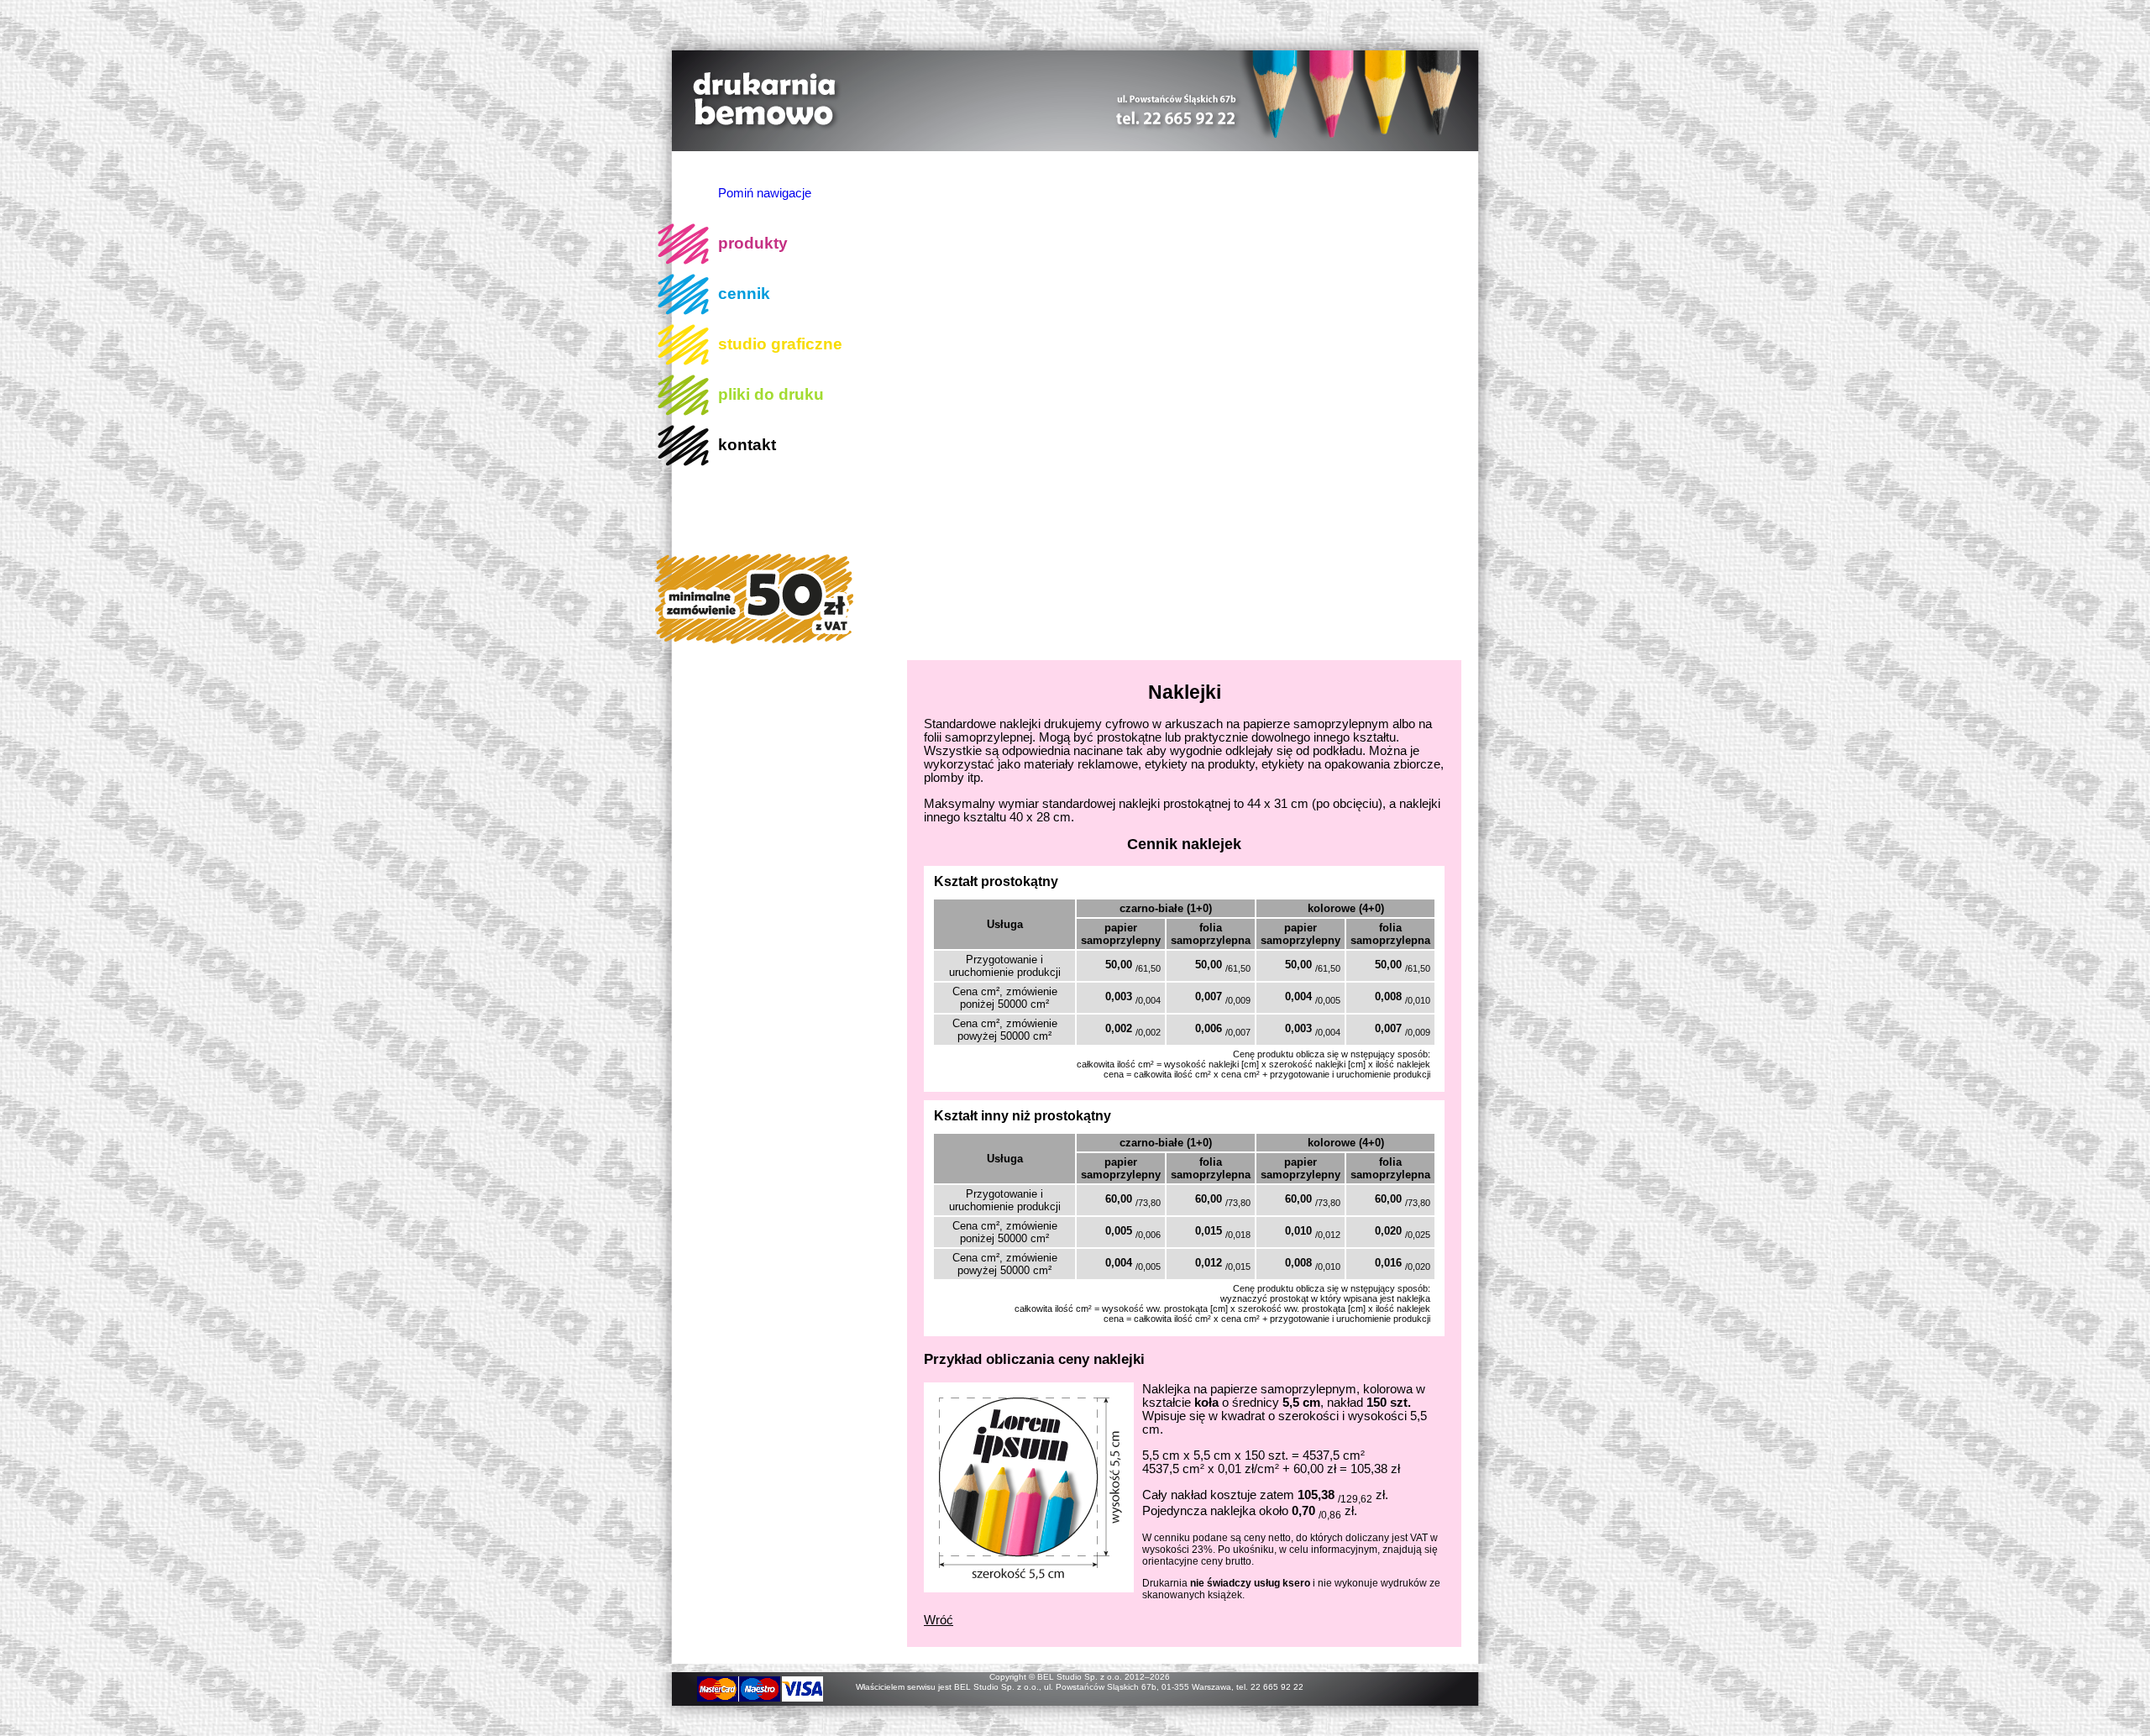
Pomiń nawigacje (765, 193)
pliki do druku (771, 394)
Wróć (939, 1620)
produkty (753, 243)
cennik (744, 294)
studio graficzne (780, 344)
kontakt (747, 445)
